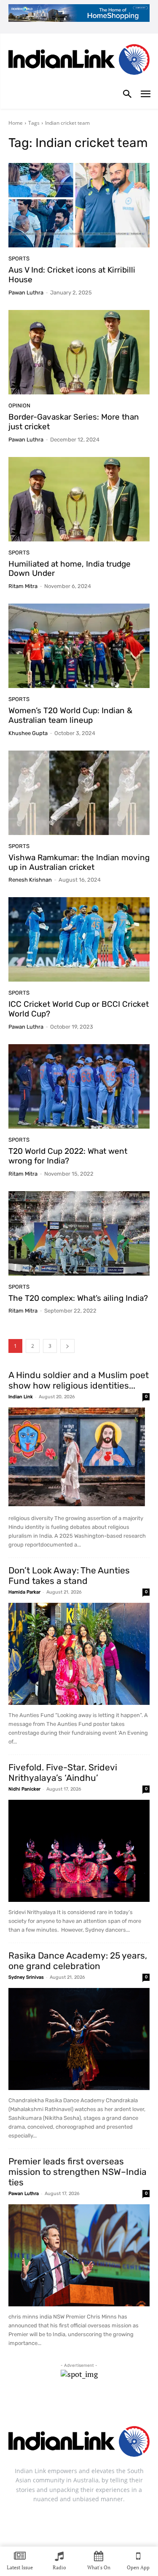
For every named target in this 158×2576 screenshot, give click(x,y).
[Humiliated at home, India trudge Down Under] (79, 499)
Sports (19, 259)
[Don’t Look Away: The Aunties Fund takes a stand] (79, 1654)
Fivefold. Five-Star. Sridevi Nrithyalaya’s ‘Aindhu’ (63, 1772)
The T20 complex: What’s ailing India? (78, 1298)
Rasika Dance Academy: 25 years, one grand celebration (78, 1961)
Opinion (19, 406)
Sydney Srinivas (26, 1977)
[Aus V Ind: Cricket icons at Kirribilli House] (79, 205)
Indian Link (21, 1397)
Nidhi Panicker (24, 1789)
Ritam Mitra (23, 586)
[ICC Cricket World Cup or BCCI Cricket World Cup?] (79, 939)
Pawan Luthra (26, 293)
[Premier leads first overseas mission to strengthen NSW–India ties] (79, 2255)
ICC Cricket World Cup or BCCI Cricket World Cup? (79, 1009)
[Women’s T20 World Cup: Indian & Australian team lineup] (79, 646)
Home (16, 123)
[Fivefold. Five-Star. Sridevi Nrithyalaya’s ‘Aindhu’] (79, 1851)
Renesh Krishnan (30, 880)
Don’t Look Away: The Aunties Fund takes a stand (69, 1576)
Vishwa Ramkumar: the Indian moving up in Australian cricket (79, 862)
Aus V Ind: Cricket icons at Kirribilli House (72, 275)
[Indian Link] (79, 61)
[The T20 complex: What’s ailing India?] (79, 1233)
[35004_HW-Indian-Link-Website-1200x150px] (79, 13)
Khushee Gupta (28, 733)
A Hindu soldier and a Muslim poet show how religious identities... (79, 1380)
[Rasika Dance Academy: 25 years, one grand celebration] (79, 2039)
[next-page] (67, 1346)
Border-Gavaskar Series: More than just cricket (74, 422)
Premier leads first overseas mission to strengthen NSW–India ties (78, 2172)
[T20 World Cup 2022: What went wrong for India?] (79, 1086)
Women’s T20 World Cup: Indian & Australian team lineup (70, 715)
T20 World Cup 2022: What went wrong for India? (68, 1156)
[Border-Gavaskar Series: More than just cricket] (79, 352)
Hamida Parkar (24, 1592)
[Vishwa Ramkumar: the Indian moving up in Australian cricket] (79, 793)
